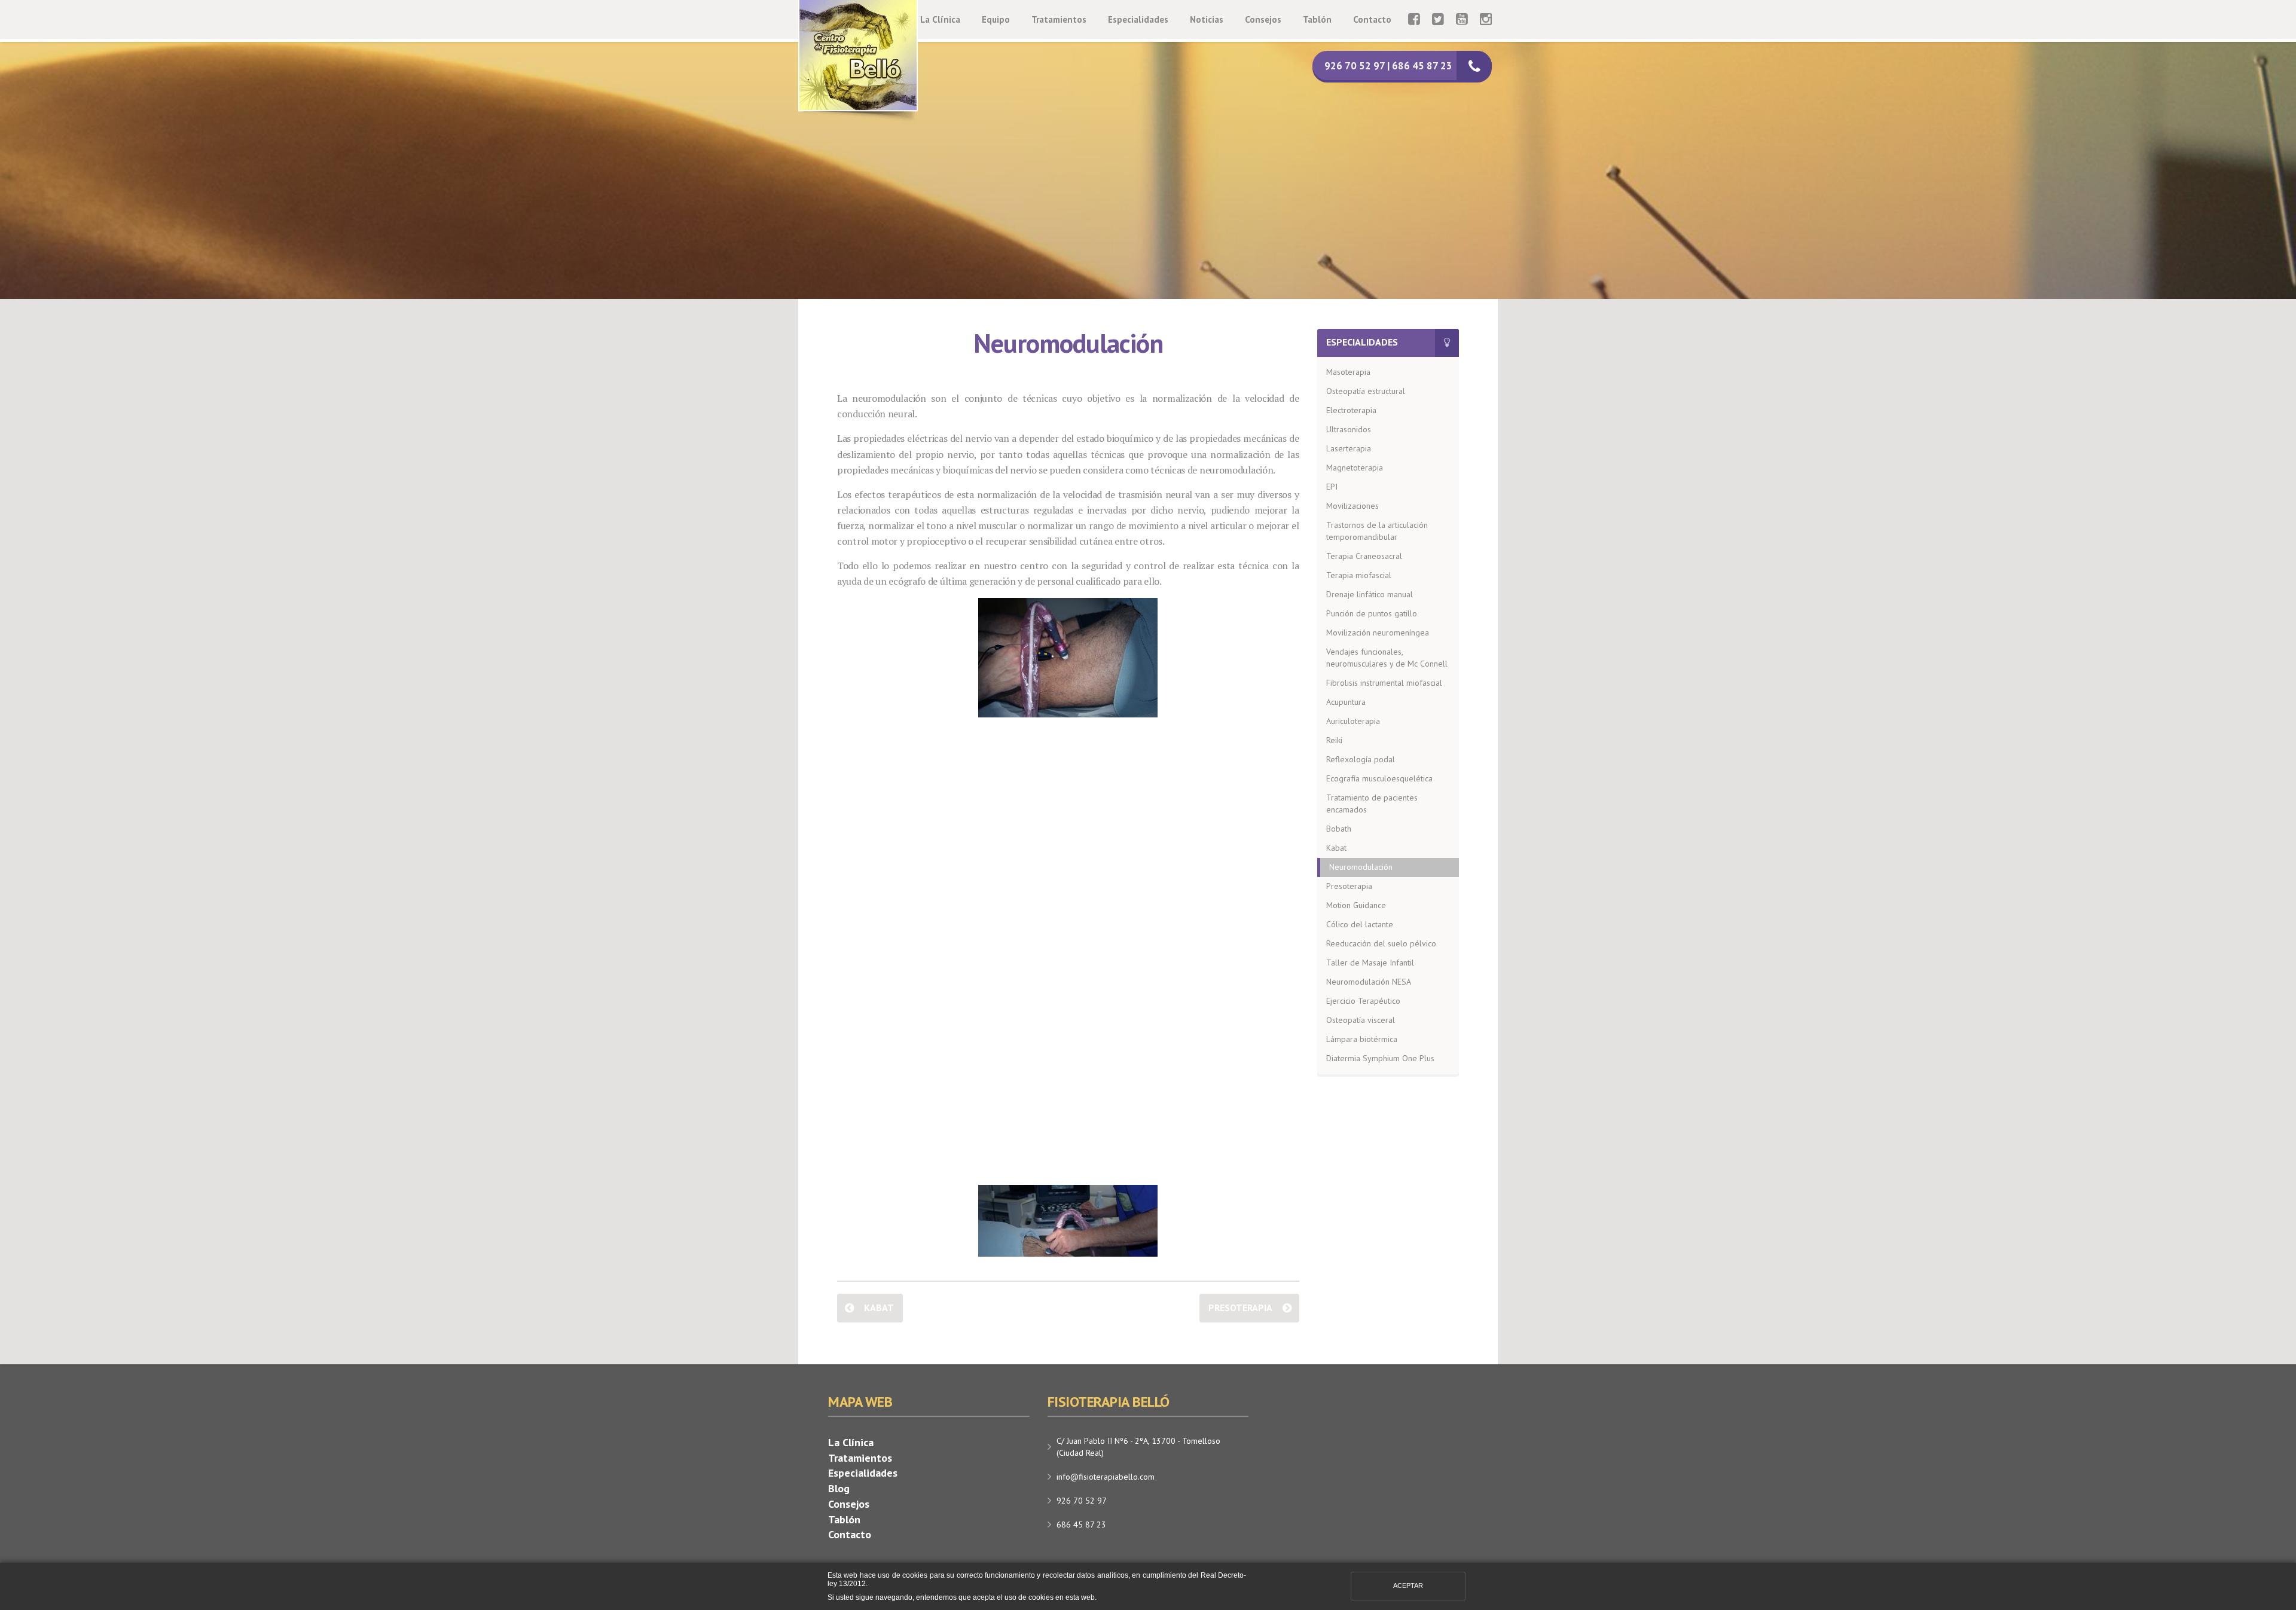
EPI (1332, 487)
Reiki (1334, 740)
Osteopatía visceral (1361, 1020)
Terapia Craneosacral (1364, 556)
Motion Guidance (1356, 905)
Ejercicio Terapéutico (1363, 1001)
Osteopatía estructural (1366, 391)
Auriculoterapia (1353, 721)
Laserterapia (1349, 448)
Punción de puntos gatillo (1372, 613)
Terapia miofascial (1359, 575)
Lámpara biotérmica (1362, 1039)
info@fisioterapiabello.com (1106, 1477)
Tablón (1317, 19)
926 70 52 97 (1082, 1501)
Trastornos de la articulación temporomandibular (1377, 531)
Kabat (879, 1307)
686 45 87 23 (1081, 1525)
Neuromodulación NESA (1369, 982)
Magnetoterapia (1355, 468)
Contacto (1372, 19)
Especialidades (1138, 19)
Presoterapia (1240, 1307)
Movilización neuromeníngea (1378, 633)
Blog (839, 1488)
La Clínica (940, 19)
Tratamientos (1059, 19)
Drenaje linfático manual (1370, 594)
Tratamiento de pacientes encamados (1372, 804)
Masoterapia (1348, 372)
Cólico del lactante (1360, 924)
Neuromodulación (1361, 867)
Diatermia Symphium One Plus (1380, 1058)
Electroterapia (1351, 410)
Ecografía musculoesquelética (1379, 778)
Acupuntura (1346, 702)
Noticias (1207, 19)
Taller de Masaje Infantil (1370, 963)
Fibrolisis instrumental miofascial (1384, 683)
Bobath (1339, 829)
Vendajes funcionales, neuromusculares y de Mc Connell (1387, 658)
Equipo (996, 19)
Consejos (1263, 19)
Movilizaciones (1352, 506)
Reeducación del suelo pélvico (1381, 943)
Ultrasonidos (1349, 429)
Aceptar (1408, 1585)
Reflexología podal (1361, 759)
